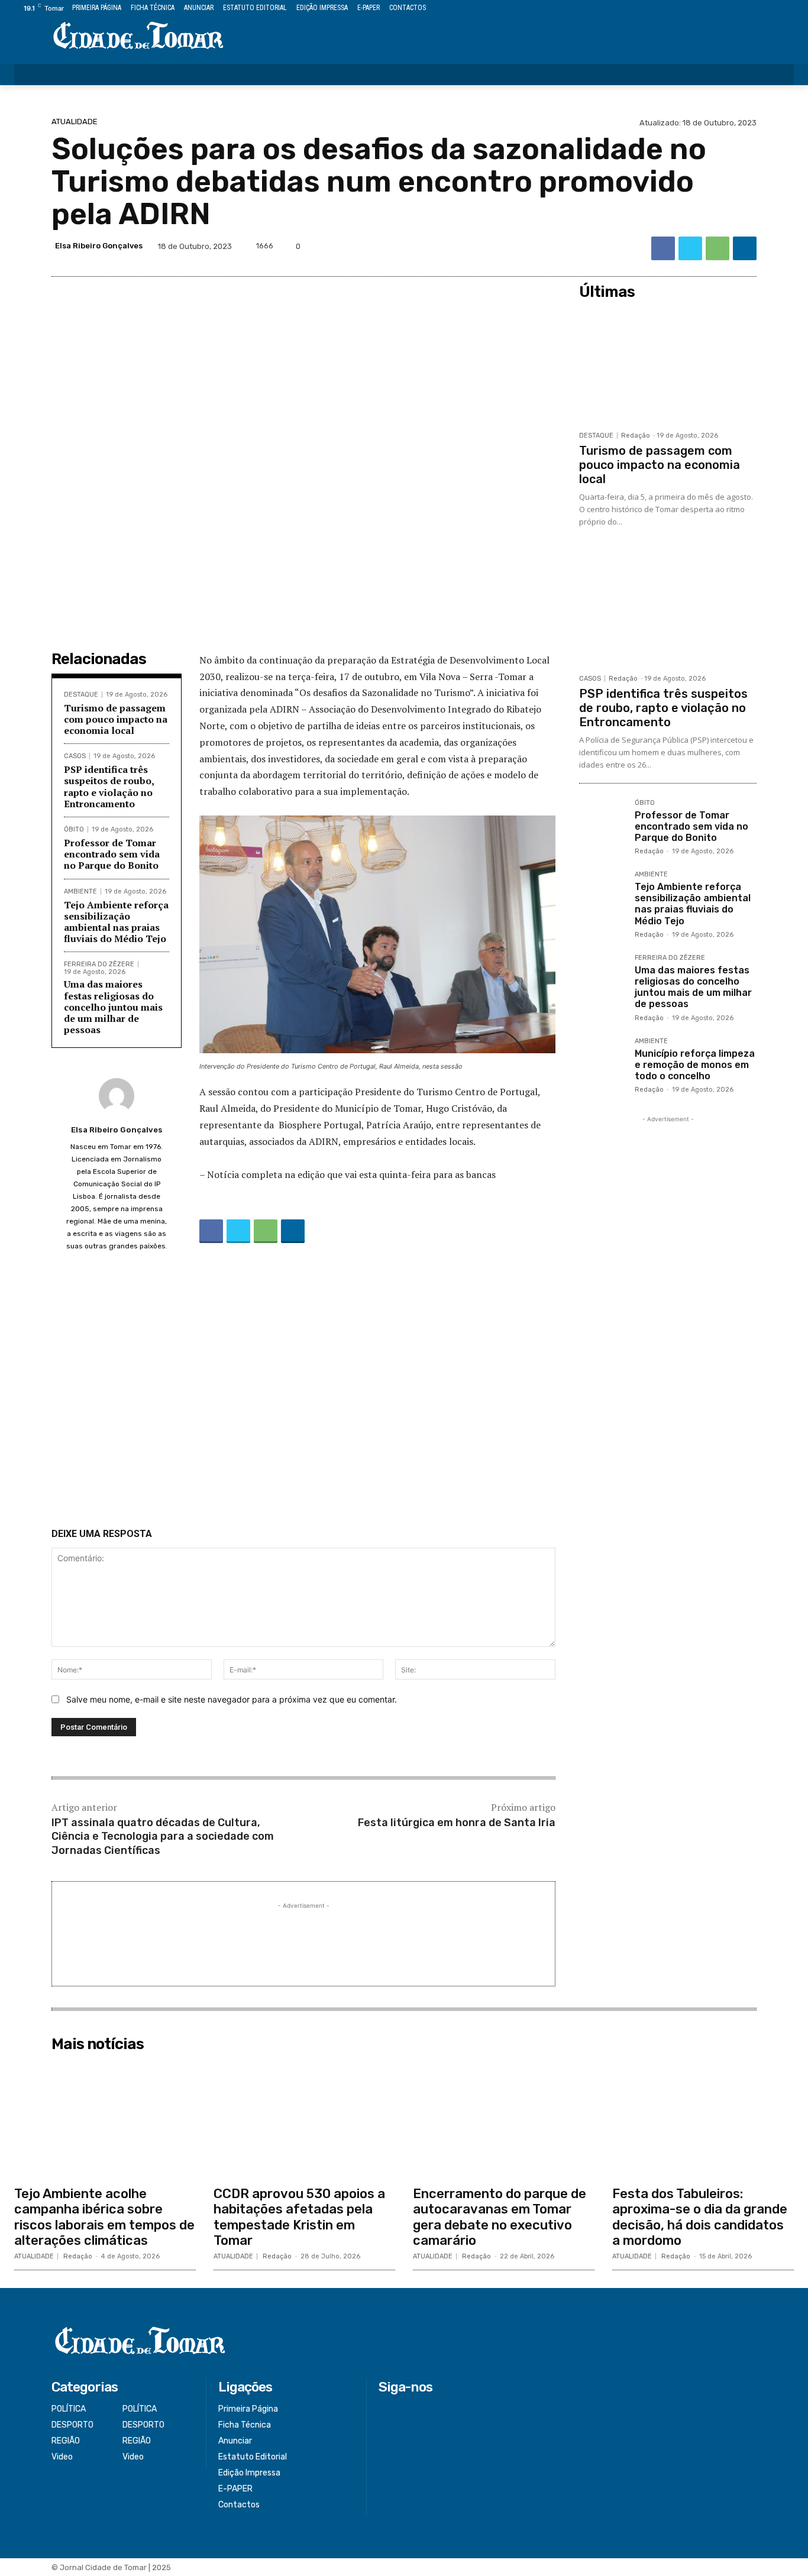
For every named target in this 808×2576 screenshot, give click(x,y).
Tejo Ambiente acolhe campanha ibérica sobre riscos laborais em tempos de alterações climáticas (104, 2217)
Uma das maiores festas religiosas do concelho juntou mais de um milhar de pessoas (113, 1007)
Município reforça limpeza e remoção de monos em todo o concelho (695, 1065)
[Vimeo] (773, 9)
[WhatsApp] (717, 248)
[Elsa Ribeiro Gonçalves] (117, 1096)
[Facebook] (733, 9)
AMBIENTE (80, 891)
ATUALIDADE (75, 122)
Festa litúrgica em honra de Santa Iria (457, 1823)
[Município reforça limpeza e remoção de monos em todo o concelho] (602, 1061)
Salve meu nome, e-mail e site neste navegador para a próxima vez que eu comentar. (232, 1699)
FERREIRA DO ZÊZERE (99, 964)
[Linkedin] (745, 248)
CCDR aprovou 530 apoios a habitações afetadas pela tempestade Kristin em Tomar (299, 2217)
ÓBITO (74, 829)
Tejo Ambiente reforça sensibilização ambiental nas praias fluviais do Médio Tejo (116, 922)
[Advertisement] (303, 1393)
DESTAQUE (81, 695)
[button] (777, 75)
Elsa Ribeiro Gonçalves (99, 246)
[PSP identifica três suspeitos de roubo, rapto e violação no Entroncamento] (668, 608)
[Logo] (139, 36)
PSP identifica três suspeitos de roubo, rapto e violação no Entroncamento (109, 787)
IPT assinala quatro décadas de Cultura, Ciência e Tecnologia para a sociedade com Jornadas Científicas (163, 1836)
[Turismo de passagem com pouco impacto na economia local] (668, 365)
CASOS (75, 756)
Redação (636, 436)
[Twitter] (760, 9)
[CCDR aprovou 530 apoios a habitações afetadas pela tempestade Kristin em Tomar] (304, 2119)
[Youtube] (787, 9)
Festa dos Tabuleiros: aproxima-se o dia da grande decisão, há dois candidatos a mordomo (700, 2217)
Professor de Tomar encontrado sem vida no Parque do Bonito (112, 854)
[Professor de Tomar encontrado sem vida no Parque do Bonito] (602, 823)
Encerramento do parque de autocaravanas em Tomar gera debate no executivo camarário (500, 2217)
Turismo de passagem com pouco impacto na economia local (116, 719)
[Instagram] (747, 9)
